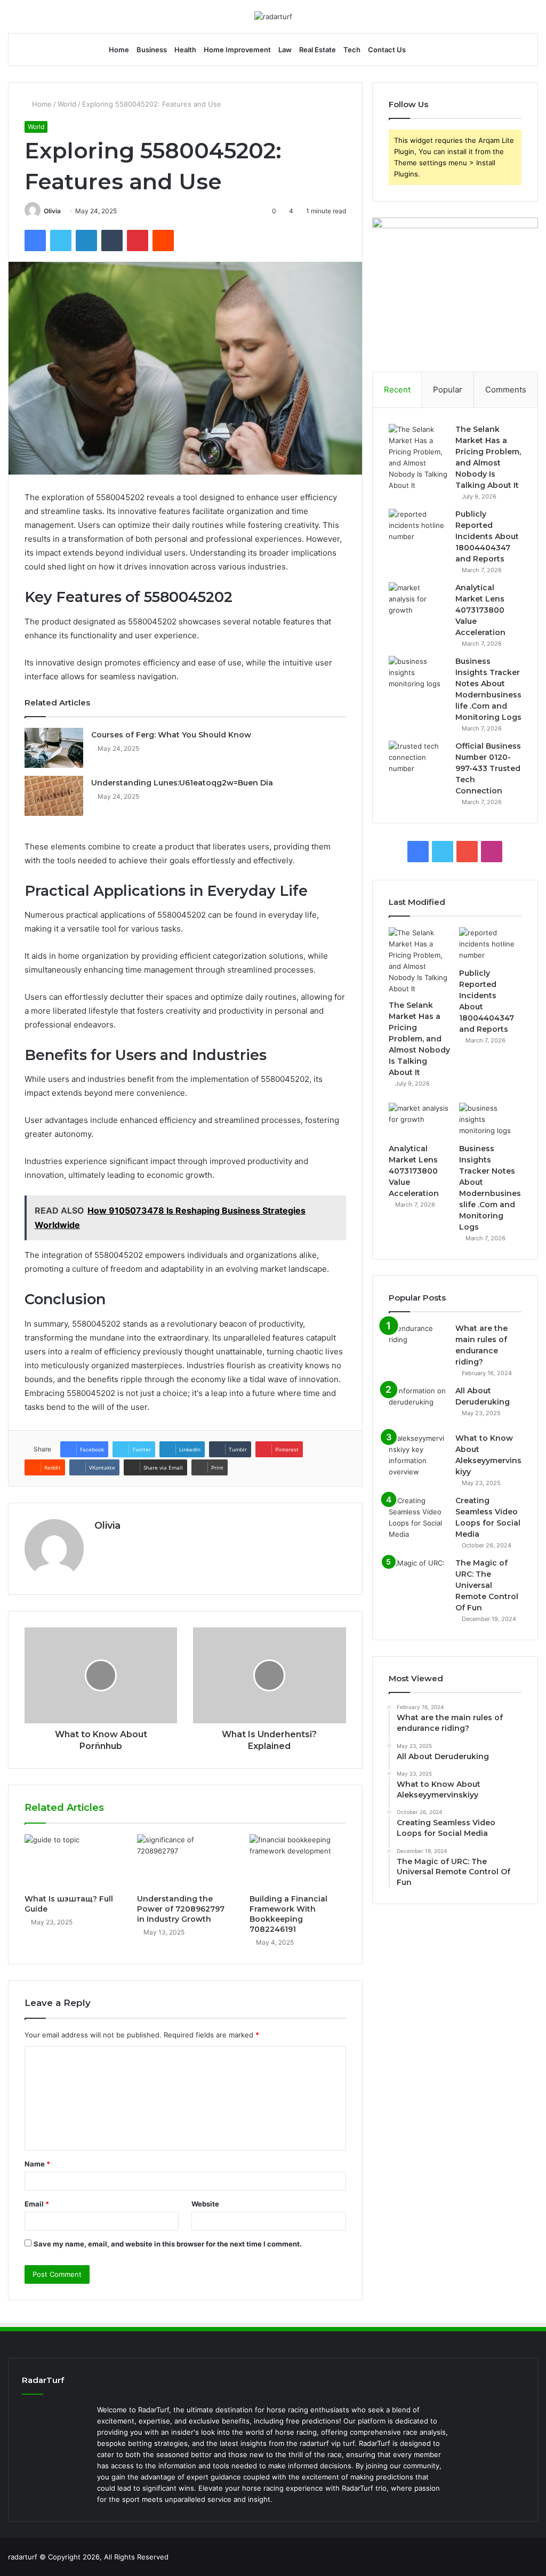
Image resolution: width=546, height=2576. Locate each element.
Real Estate (318, 50)
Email (37, 2204)
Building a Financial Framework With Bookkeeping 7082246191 (288, 1914)
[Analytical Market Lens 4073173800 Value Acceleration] (418, 602)
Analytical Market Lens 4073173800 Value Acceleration (480, 610)
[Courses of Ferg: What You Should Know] (54, 748)
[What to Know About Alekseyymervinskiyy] (418, 1455)
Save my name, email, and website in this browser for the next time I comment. (168, 2244)
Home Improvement (237, 50)
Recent (397, 390)
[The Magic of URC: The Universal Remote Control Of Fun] (418, 1578)
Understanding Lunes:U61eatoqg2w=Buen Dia (182, 783)
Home (119, 50)
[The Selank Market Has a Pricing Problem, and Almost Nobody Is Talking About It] (418, 458)
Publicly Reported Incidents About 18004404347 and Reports (487, 536)
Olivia (52, 211)
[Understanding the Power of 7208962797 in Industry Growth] (185, 1861)
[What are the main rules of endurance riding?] (418, 1343)
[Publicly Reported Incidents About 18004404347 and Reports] (418, 529)
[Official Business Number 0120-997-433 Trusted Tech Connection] (418, 761)
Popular (448, 390)
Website (205, 2204)
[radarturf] (273, 17)
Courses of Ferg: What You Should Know (171, 735)
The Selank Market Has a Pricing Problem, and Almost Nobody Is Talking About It (419, 1039)
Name (37, 2164)
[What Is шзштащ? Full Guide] (73, 1861)
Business (152, 50)
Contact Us (387, 50)
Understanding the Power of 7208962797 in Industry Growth (181, 1909)
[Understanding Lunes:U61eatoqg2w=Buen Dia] (54, 796)
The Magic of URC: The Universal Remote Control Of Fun (487, 1585)
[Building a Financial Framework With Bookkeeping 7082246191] (298, 1861)
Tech (352, 50)
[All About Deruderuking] (418, 1405)
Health (185, 50)
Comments (506, 390)
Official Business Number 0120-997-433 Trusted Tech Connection (488, 768)
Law (285, 50)
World (67, 104)
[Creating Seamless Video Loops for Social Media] (418, 1518)
